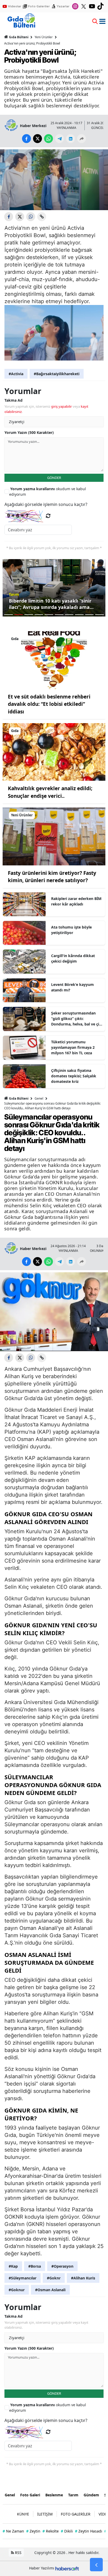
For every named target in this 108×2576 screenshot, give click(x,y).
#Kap (13, 2266)
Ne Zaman (13, 2531)
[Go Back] (96, 2565)
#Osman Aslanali (50, 2290)
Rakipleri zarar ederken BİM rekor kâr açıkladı (76, 901)
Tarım (73, 2495)
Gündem (91, 2495)
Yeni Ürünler (44, 37)
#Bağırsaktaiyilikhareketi (57, 374)
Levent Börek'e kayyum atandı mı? (72, 987)
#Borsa (35, 2266)
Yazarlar (63, 6)
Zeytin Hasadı (89, 2531)
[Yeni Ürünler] (54, 836)
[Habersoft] (67, 2568)
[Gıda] (54, 660)
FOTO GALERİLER (76, 2514)
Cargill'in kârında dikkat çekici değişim (73, 958)
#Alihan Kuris (83, 2278)
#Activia (16, 374)
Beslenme (54, 2495)
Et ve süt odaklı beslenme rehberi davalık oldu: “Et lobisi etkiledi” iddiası (49, 704)
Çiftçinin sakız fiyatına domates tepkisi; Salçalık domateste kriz (74, 1076)
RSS (18, 2553)
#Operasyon (62, 2266)
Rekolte (51, 2531)
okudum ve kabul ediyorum (48, 492)
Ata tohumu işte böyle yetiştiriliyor (71, 930)
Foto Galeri (30, 2495)
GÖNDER (54, 478)
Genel (39, 1098)
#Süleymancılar (23, 2278)
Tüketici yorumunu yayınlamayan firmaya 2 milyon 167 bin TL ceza (73, 1047)
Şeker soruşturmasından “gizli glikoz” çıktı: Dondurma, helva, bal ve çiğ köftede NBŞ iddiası (76, 1019)
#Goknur (17, 2290)
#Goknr (54, 2278)
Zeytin (33, 2531)
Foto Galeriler (39, 6)
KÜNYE (23, 2514)
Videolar (15, 6)
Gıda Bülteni (19, 37)
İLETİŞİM (45, 2514)
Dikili (67, 2531)
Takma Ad (13, 400)
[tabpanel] (54, 588)
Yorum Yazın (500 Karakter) (29, 432)
